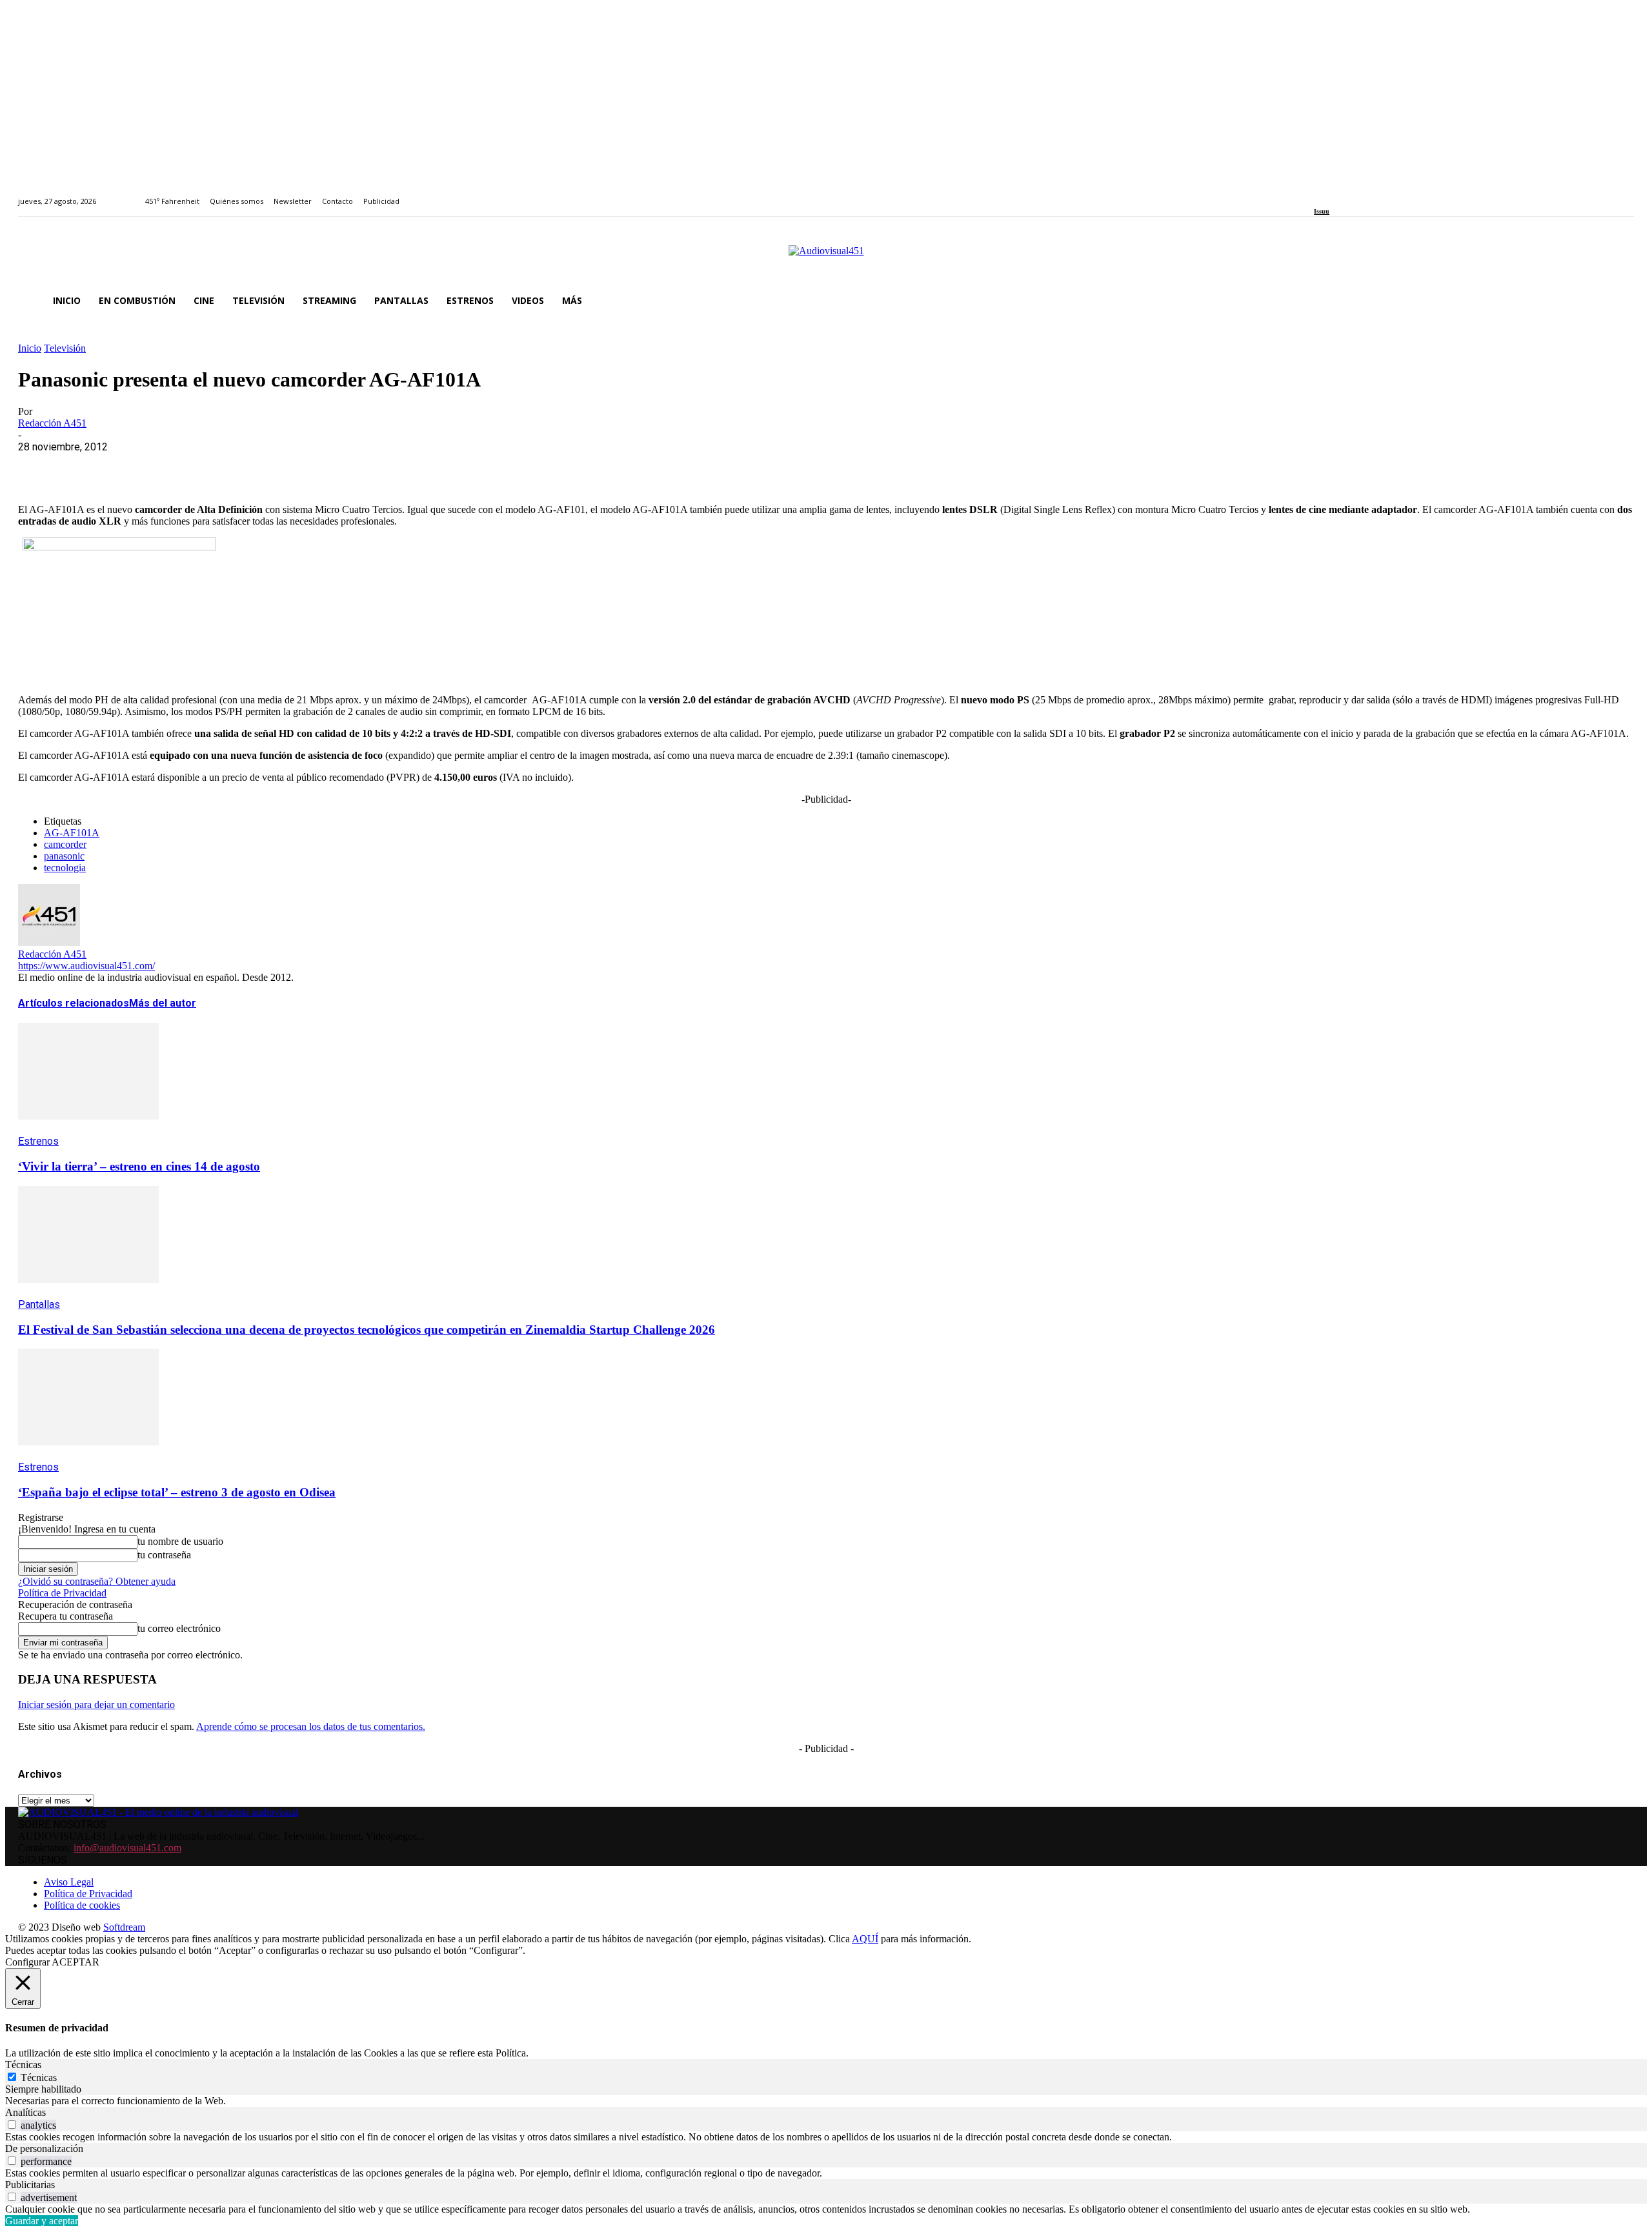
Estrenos (38, 1141)
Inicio (30, 348)
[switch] (12, 2125)
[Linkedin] (1348, 194)
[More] (318, 467)
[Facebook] (1318, 194)
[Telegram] (271, 467)
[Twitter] (1363, 194)
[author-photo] (49, 942)
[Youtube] (1377, 194)
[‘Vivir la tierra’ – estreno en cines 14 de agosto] (88, 1129)
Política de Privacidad (62, 1593)
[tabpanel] (826, 2101)
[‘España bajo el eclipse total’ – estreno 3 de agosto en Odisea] (88, 1455)
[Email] (225, 467)
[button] (1618, 301)
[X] (86, 467)
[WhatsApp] (132, 467)
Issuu (1322, 211)
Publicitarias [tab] (30, 2185)
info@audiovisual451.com (127, 1848)
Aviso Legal (69, 1882)
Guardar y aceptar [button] (42, 2221)
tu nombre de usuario (180, 1541)
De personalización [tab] (44, 2148)
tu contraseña (164, 1555)
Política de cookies (82, 1905)
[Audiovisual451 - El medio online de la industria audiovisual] (826, 257)
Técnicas (39, 2077)
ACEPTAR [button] (76, 1962)
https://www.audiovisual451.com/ (86, 966)
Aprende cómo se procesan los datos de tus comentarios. (311, 1726)
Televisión (65, 348)
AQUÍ (865, 1939)
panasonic (64, 856)
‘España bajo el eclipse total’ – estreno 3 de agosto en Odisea (177, 1492)
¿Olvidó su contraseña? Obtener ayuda (97, 1581)
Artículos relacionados (74, 1003)
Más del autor (163, 1003)
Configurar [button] (27, 1962)
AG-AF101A (72, 833)
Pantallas (39, 1304)
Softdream (124, 1927)
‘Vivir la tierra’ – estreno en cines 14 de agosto (139, 1166)
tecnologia (65, 868)
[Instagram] (1333, 194)
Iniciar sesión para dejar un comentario (96, 1704)
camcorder (65, 844)
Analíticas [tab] (25, 2112)
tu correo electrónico (179, 1628)
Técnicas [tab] (23, 2065)
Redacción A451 (52, 423)
